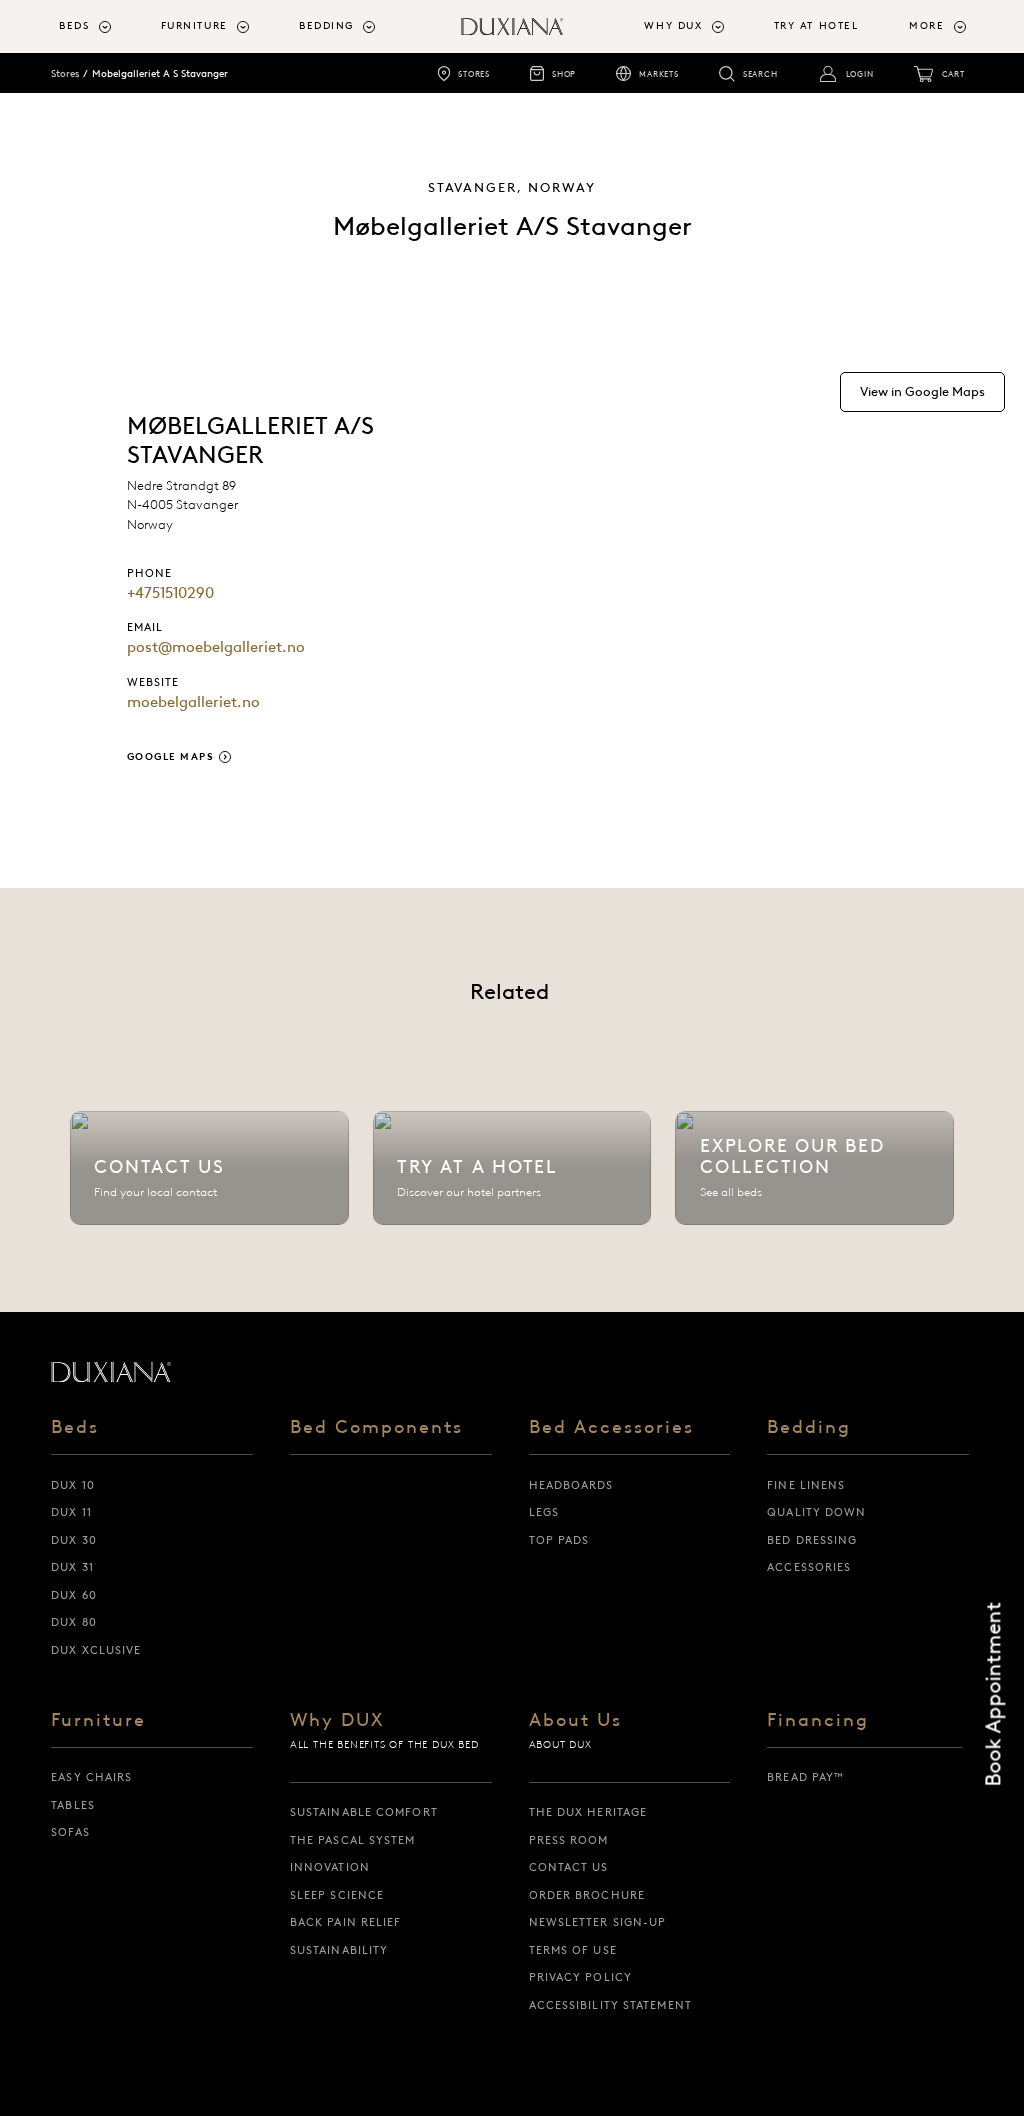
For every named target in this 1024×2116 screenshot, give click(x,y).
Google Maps (171, 756)
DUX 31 (72, 1567)
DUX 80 (74, 1622)
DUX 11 (71, 1512)
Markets (659, 74)
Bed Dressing (812, 1540)
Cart (953, 74)
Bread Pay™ (805, 1777)
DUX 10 (73, 1485)
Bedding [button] (326, 25)
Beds (75, 1428)
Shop (564, 74)
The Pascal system (353, 1840)
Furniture (98, 1721)
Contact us (569, 1867)
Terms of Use (573, 1950)
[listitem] (209, 1168)
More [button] (926, 25)
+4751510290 (170, 593)
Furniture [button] (194, 25)
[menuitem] (101, 26)
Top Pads (559, 1540)
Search (760, 74)
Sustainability (339, 1950)
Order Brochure (587, 1895)
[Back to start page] (111, 1372)
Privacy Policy (580, 1977)
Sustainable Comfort (364, 1812)
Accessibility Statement (610, 2005)
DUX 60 (74, 1595)
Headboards (571, 1485)
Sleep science (337, 1895)
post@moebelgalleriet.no (216, 647)
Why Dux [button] (673, 25)
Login (860, 74)
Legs (544, 1512)
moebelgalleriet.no (193, 702)
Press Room (569, 1840)
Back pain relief (346, 1922)
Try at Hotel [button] (816, 25)
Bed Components (376, 1428)
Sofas (70, 1832)
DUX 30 (74, 1540)
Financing (818, 1721)
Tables (73, 1805)
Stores (474, 74)
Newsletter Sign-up (598, 1922)
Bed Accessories (611, 1428)
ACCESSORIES (809, 1567)
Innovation (330, 1867)
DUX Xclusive (96, 1650)
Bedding (809, 1428)
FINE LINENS (806, 1485)
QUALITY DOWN (816, 1512)
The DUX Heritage (588, 1812)
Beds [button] (74, 25)
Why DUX (337, 1721)
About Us (575, 1721)
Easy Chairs (91, 1777)
